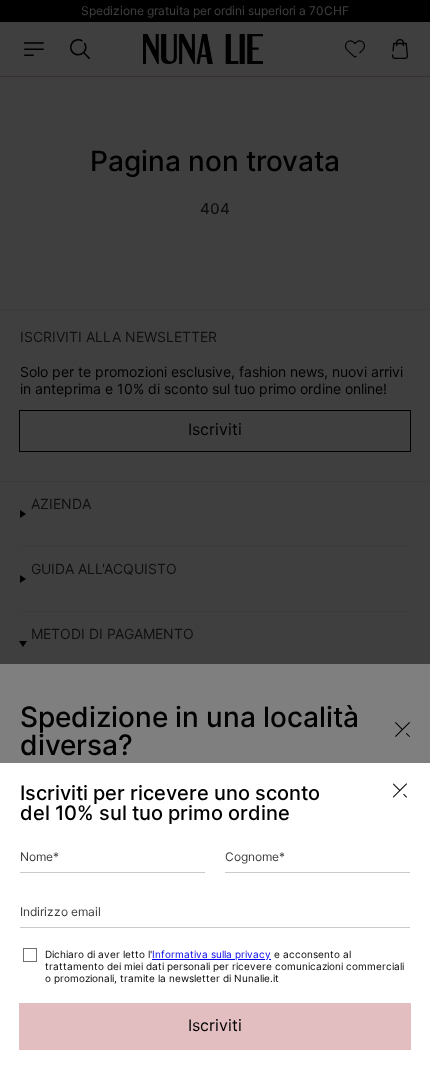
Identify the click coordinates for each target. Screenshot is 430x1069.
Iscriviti (215, 1025)
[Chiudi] (400, 790)
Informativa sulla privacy (211, 954)
